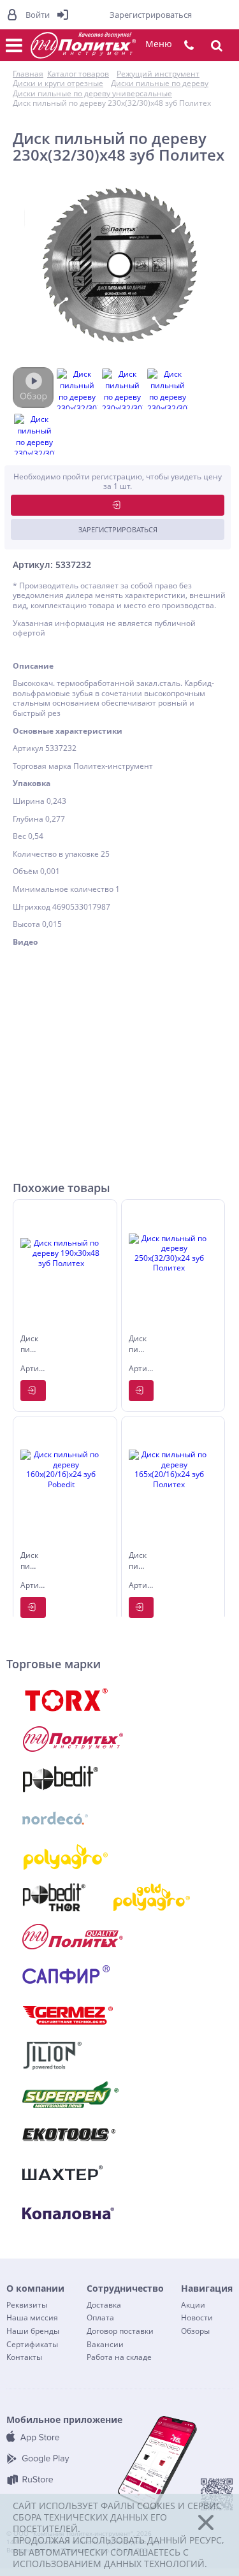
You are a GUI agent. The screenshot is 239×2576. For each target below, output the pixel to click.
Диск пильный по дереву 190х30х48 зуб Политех (30, 1345)
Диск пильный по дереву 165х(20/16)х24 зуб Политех (138, 1562)
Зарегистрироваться (118, 529)
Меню (159, 44)
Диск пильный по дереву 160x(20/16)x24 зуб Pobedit (30, 1562)
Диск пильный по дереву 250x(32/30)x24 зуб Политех (138, 1345)
